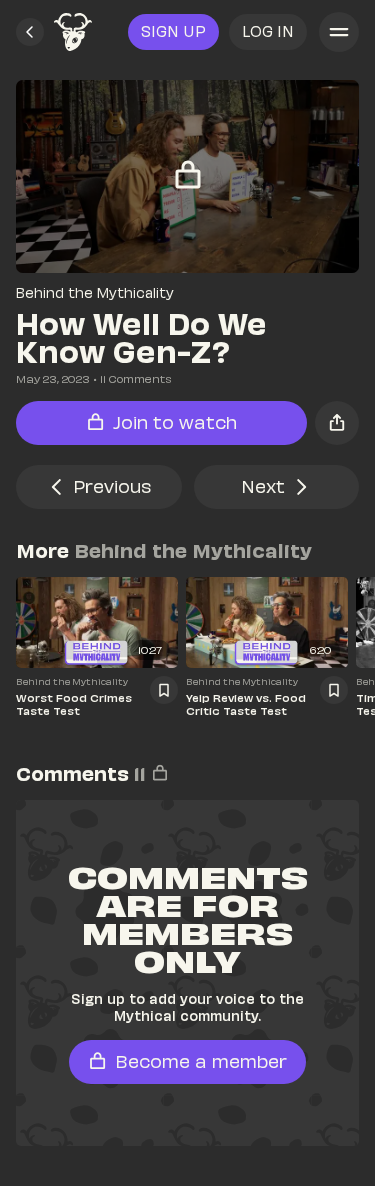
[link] (73, 32)
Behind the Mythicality (95, 292)
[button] (30, 32)
